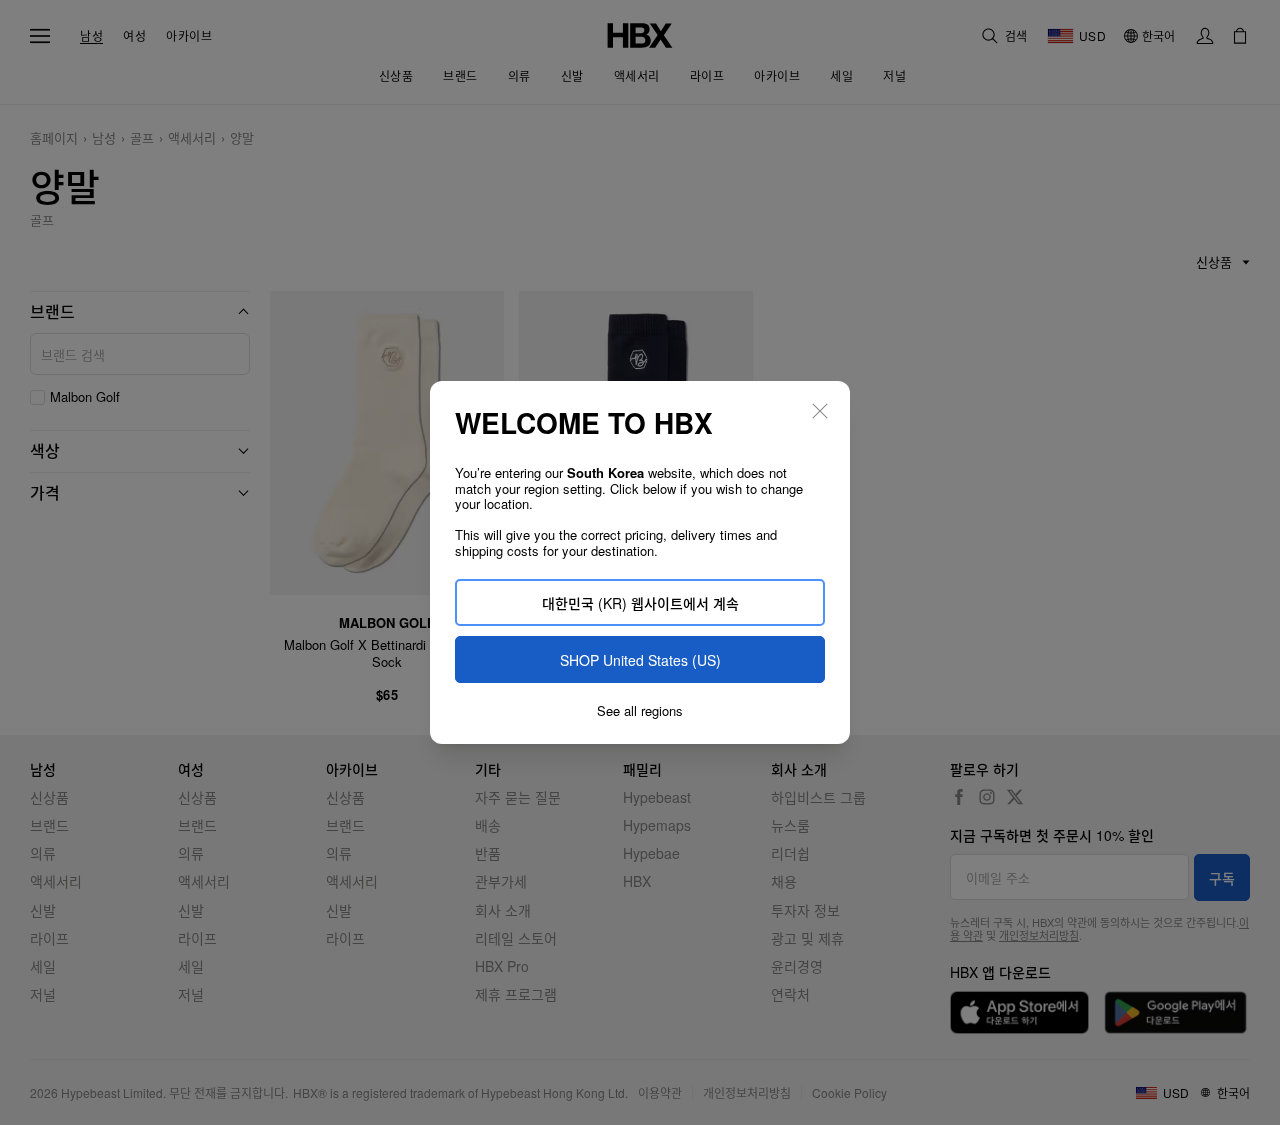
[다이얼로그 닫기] (820, 411)
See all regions (640, 711)
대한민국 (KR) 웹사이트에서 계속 (640, 603)
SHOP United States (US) (640, 660)
